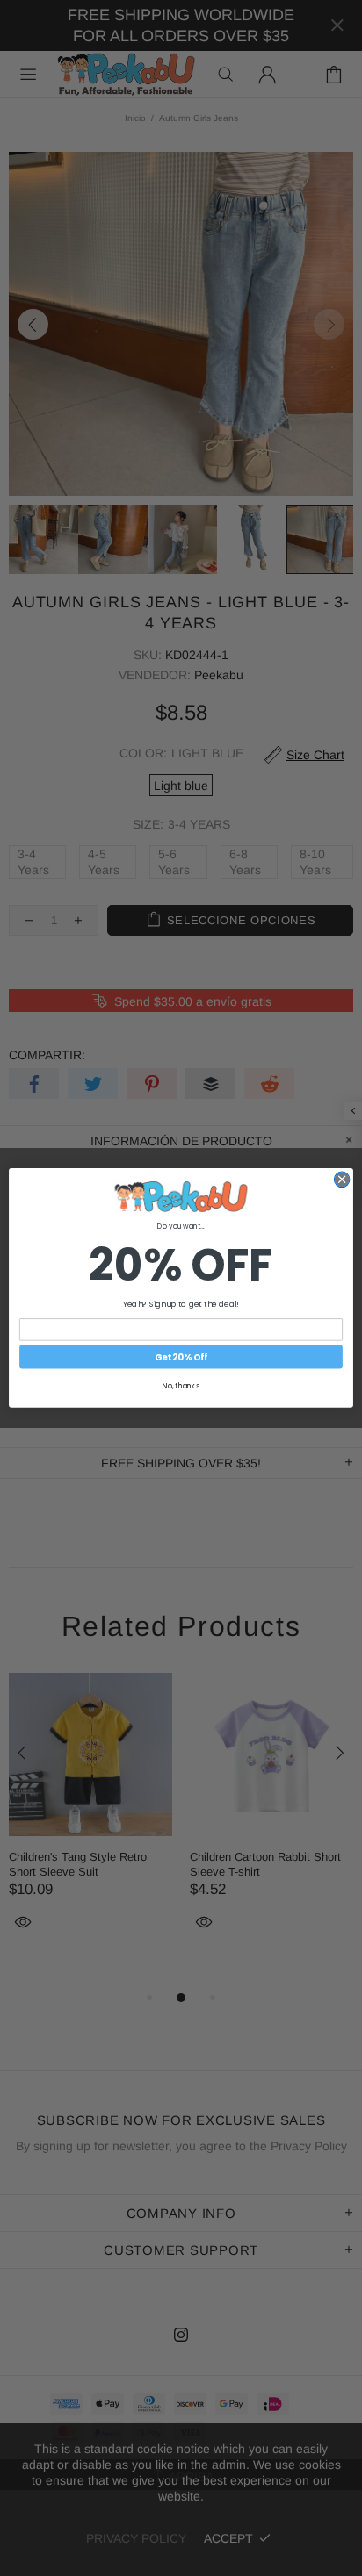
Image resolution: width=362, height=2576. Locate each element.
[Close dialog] (342, 1180)
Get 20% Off (181, 1357)
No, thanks (181, 1386)
